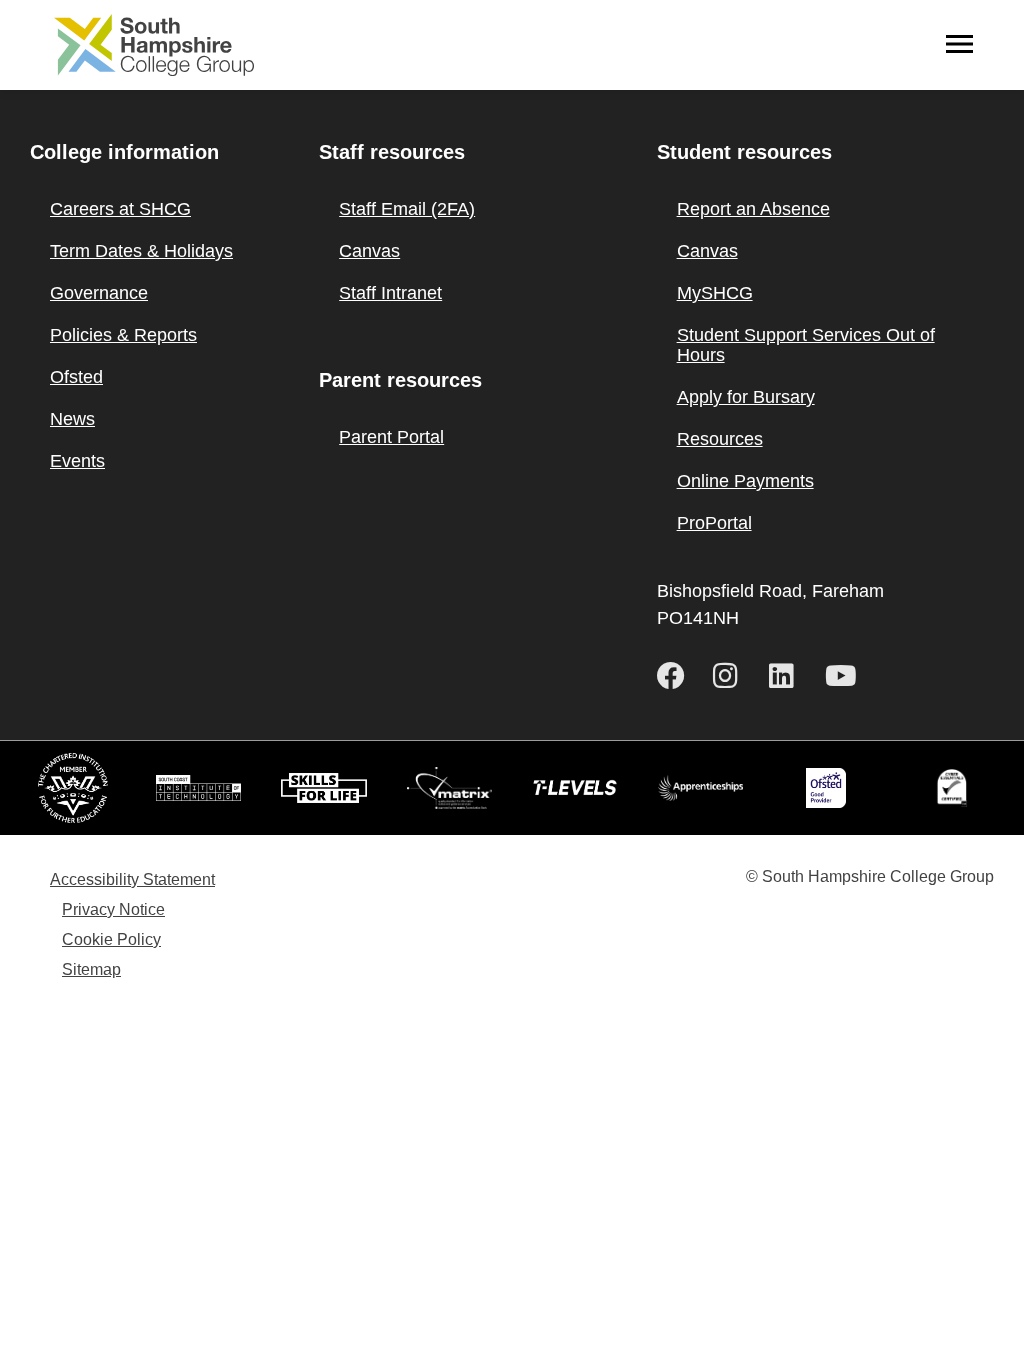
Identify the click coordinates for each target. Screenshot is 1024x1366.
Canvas (369, 251)
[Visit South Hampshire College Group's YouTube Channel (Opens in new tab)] (845, 676)
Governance (99, 293)
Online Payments (745, 481)
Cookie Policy (111, 939)
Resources (720, 439)
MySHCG (715, 293)
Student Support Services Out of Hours (806, 345)
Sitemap (91, 969)
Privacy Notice (113, 909)
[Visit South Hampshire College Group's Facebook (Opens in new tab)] (677, 676)
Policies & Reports (123, 335)
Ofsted (76, 377)
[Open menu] (959, 45)
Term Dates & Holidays (141, 251)
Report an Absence (753, 209)
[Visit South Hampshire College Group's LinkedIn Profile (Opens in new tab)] (789, 676)
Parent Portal (391, 437)
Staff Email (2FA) (407, 209)
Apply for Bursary (746, 397)
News (72, 419)
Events (77, 461)
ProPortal (714, 523)
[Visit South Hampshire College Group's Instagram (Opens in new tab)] (733, 676)
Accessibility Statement (132, 879)
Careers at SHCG (120, 209)
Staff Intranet (390, 293)
